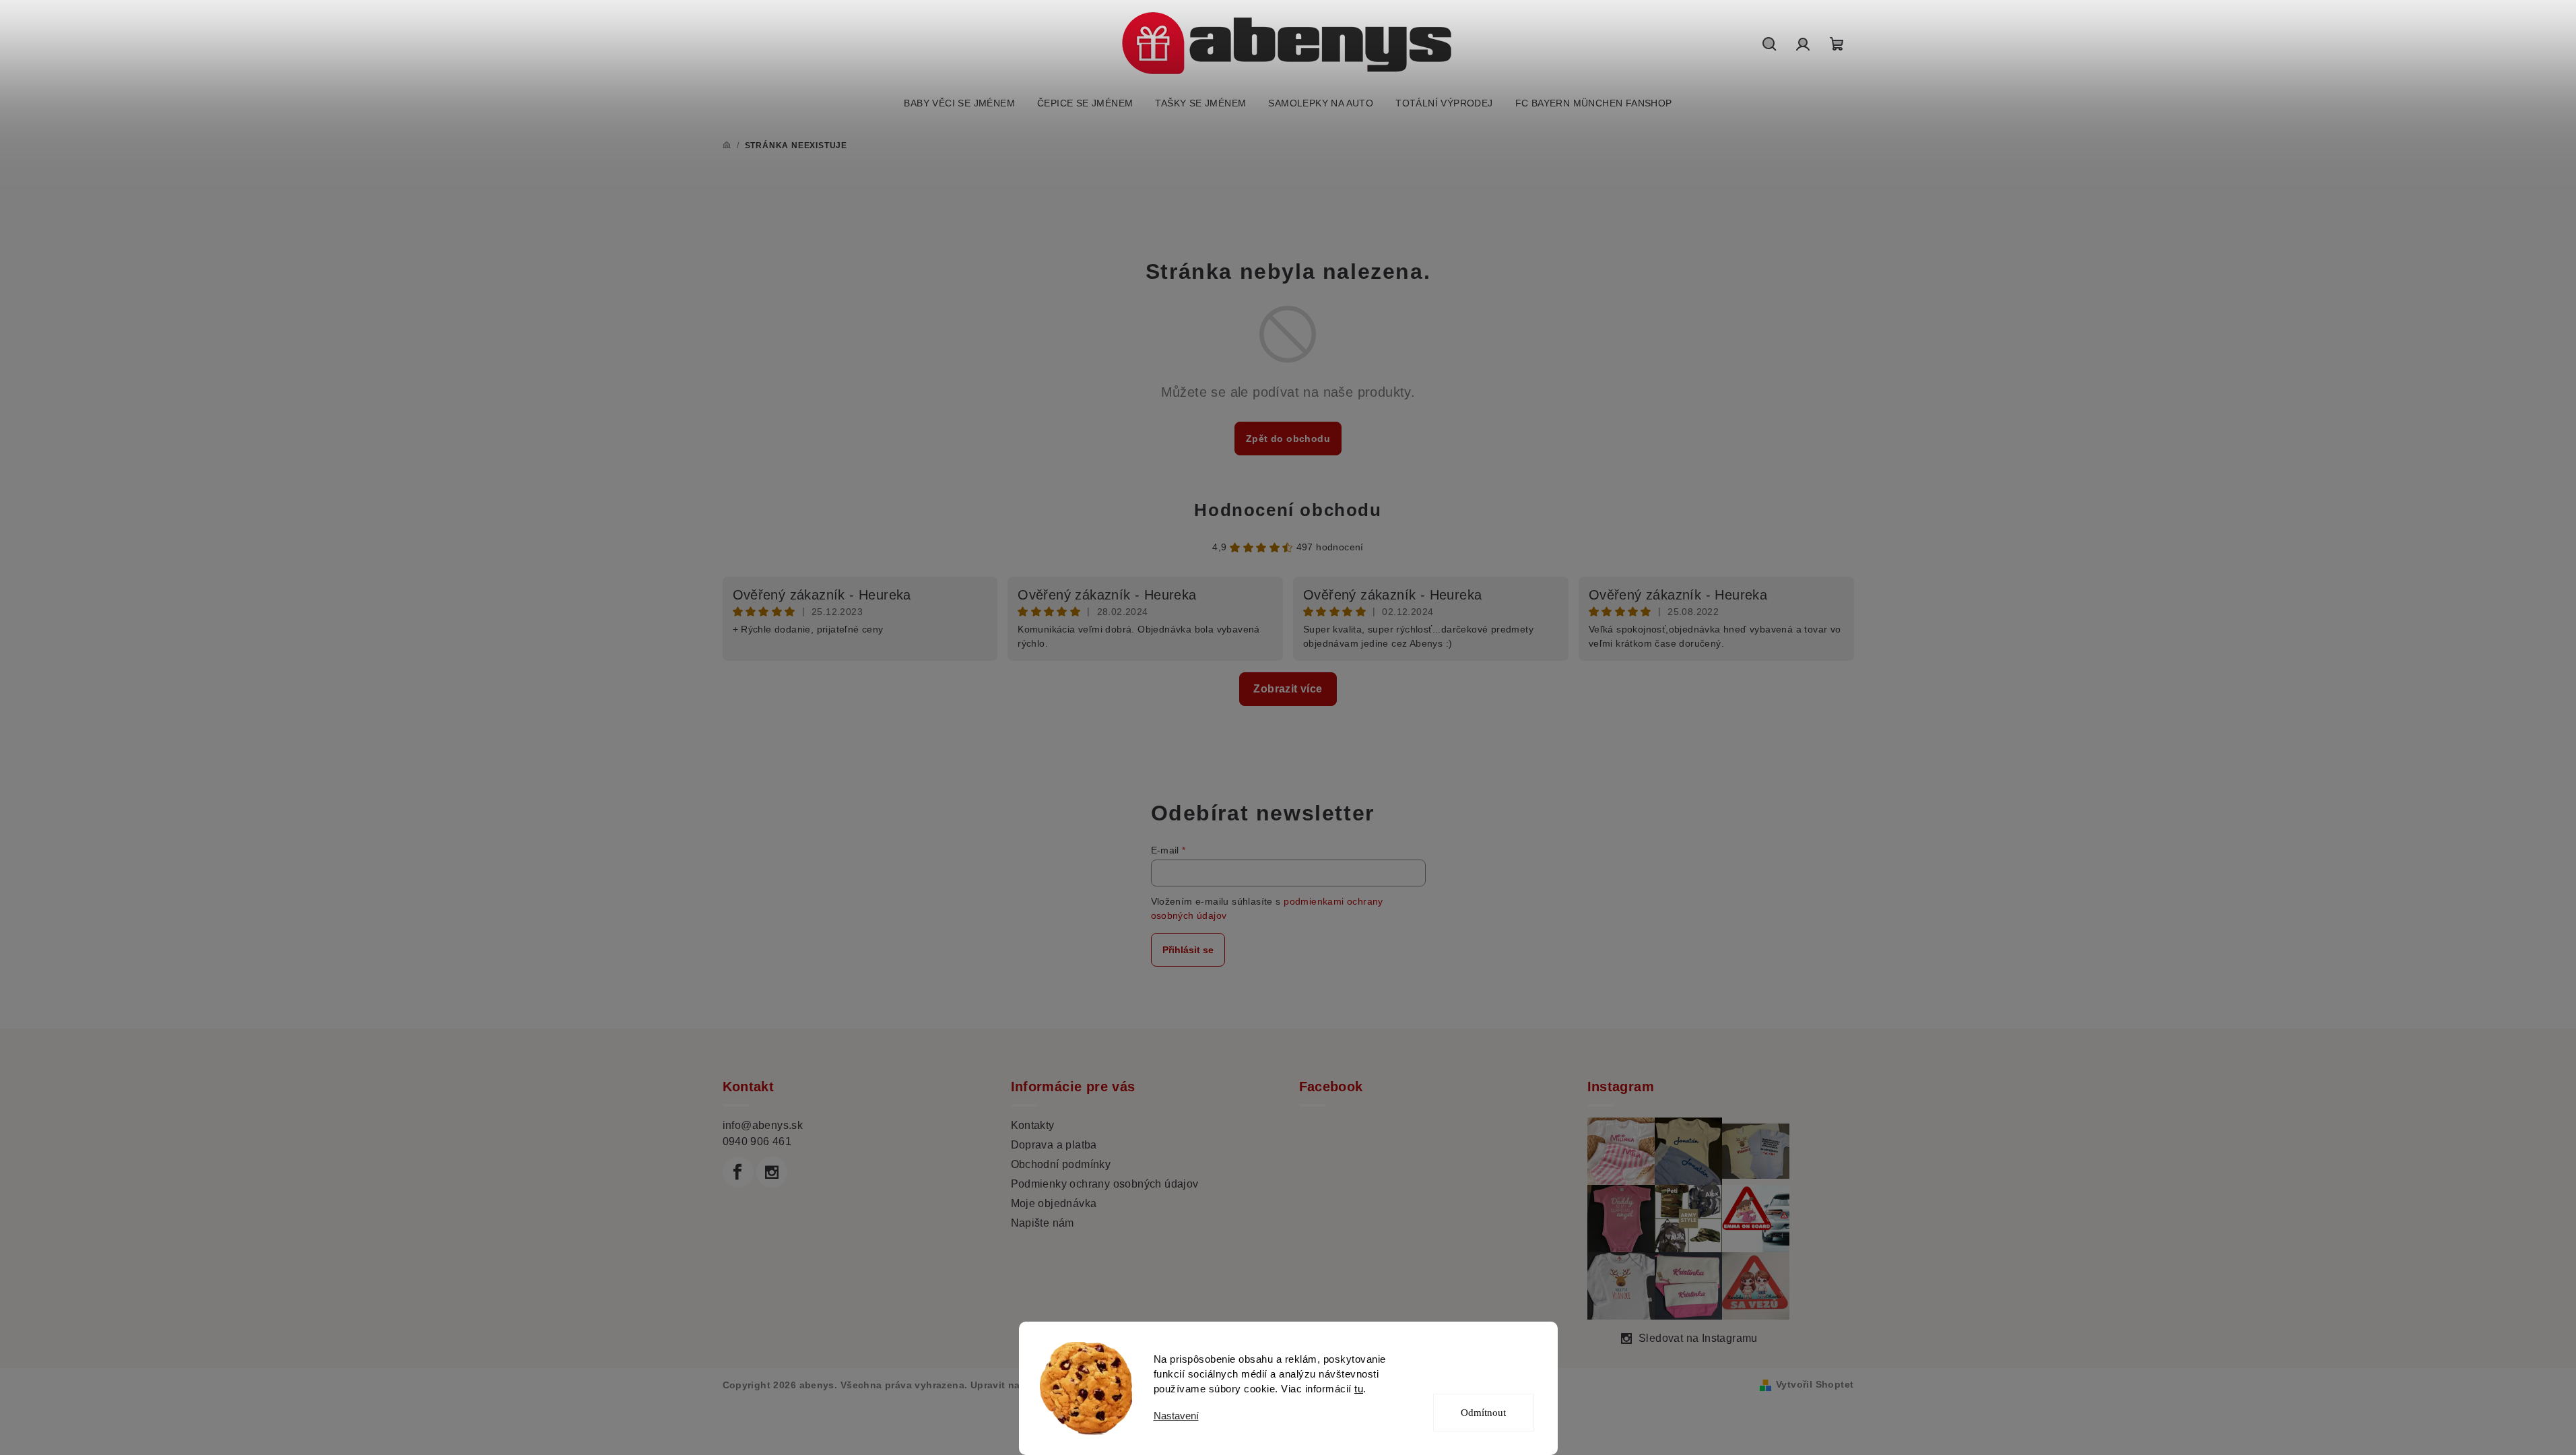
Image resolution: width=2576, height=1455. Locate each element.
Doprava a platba (1054, 1145)
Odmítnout (1483, 1413)
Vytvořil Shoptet (1815, 1384)
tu (1359, 1389)
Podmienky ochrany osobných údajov (1105, 1184)
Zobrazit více (1288, 689)
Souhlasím (1492, 1364)
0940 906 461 (757, 1141)
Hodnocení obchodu (1288, 510)
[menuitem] (959, 103)
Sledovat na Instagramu (1698, 1338)
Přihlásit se (1188, 950)
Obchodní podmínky (1061, 1164)
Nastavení (1176, 1416)
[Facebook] (738, 1172)
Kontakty (1033, 1125)
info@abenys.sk (763, 1125)
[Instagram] (772, 1172)
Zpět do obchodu (1288, 439)
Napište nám (1043, 1223)
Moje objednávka (1054, 1203)
